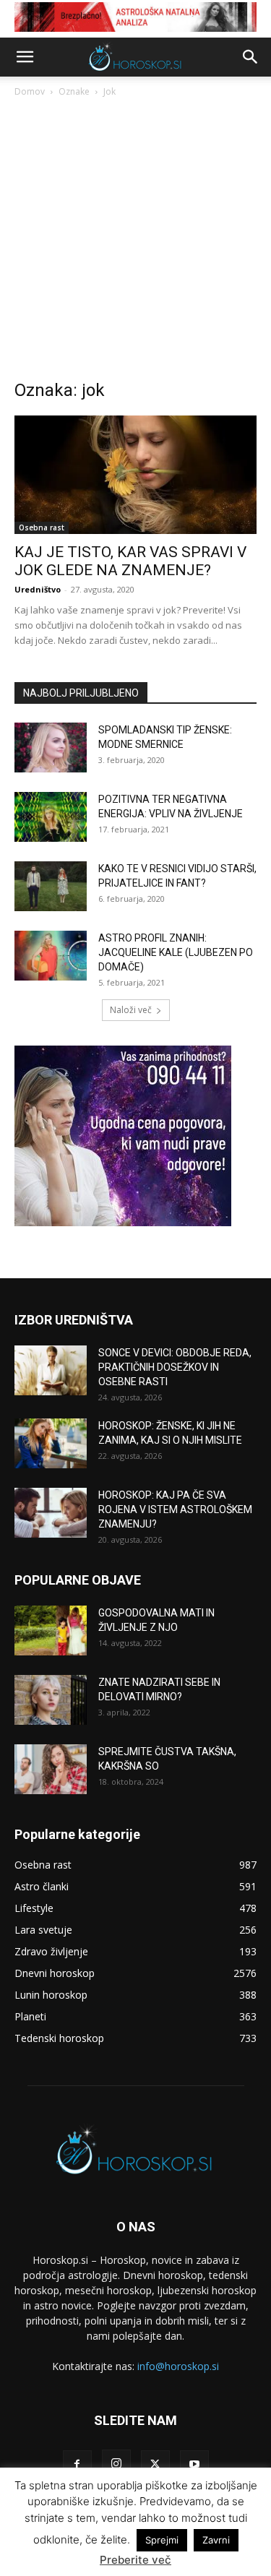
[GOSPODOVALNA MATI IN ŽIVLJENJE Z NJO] (51, 1631)
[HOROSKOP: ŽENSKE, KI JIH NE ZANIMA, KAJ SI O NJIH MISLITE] (51, 1443)
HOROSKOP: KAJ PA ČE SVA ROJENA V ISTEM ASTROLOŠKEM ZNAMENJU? (175, 1509)
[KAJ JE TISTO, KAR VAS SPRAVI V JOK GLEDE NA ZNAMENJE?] (135, 475)
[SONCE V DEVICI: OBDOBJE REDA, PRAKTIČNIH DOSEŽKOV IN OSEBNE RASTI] (51, 1370)
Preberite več (135, 2560)
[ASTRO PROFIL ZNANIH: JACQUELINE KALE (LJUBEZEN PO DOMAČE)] (51, 956)
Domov (30, 91)
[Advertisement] (135, 242)
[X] (155, 2465)
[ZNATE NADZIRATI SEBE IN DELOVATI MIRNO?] (51, 1700)
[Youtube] (194, 2465)
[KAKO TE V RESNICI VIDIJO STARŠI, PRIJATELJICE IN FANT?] (51, 886)
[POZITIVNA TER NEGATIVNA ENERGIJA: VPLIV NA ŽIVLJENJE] (51, 817)
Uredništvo (38, 589)
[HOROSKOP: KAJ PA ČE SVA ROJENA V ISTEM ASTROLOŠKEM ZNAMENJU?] (51, 1513)
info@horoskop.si (178, 2366)
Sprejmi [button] (162, 2540)
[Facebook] (77, 2465)
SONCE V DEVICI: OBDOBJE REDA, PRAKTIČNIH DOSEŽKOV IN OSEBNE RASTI (175, 1367)
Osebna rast (42, 527)
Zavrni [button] (216, 2540)
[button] (25, 57)
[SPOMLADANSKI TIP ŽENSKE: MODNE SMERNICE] (51, 748)
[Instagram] (116, 2464)
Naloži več (131, 1010)
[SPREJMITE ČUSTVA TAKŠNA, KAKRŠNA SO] (51, 1769)
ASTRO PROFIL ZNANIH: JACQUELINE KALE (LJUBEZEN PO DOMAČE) (176, 952)
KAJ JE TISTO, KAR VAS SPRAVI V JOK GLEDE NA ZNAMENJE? (130, 561)
